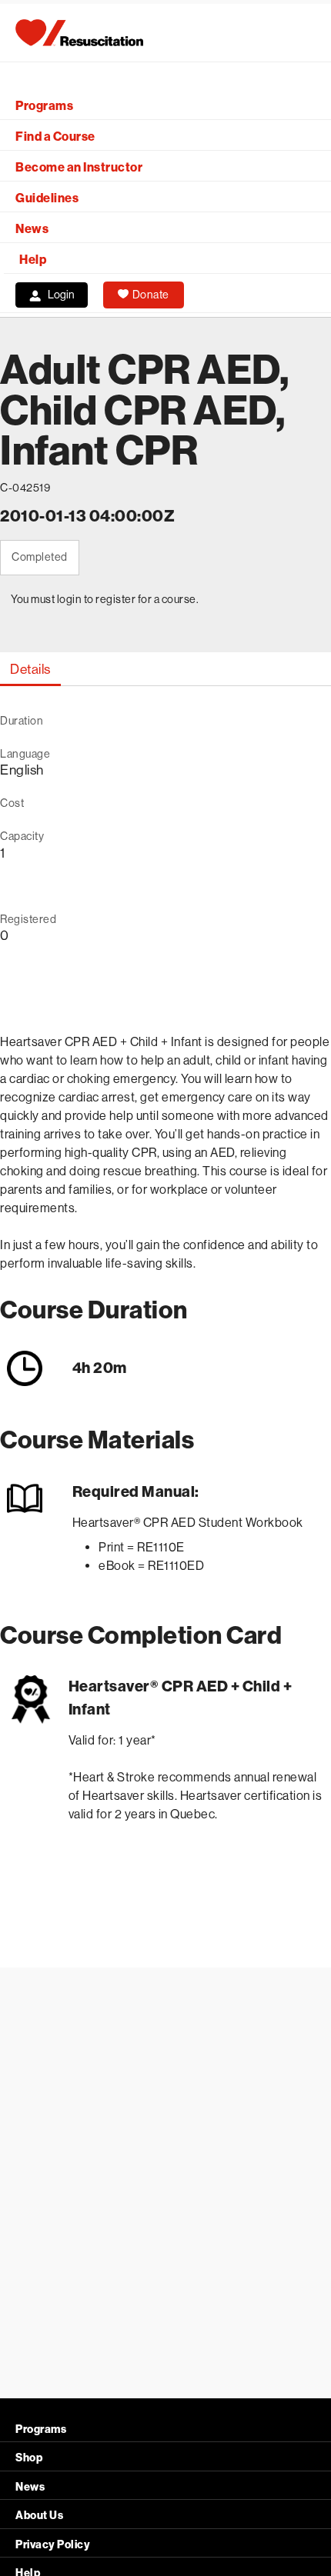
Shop (29, 2458)
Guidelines (47, 198)
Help (33, 260)
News (32, 229)
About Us (39, 2516)
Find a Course (55, 137)
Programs (44, 106)
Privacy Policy (53, 2545)
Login (61, 295)
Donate (151, 295)
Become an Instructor (79, 167)
